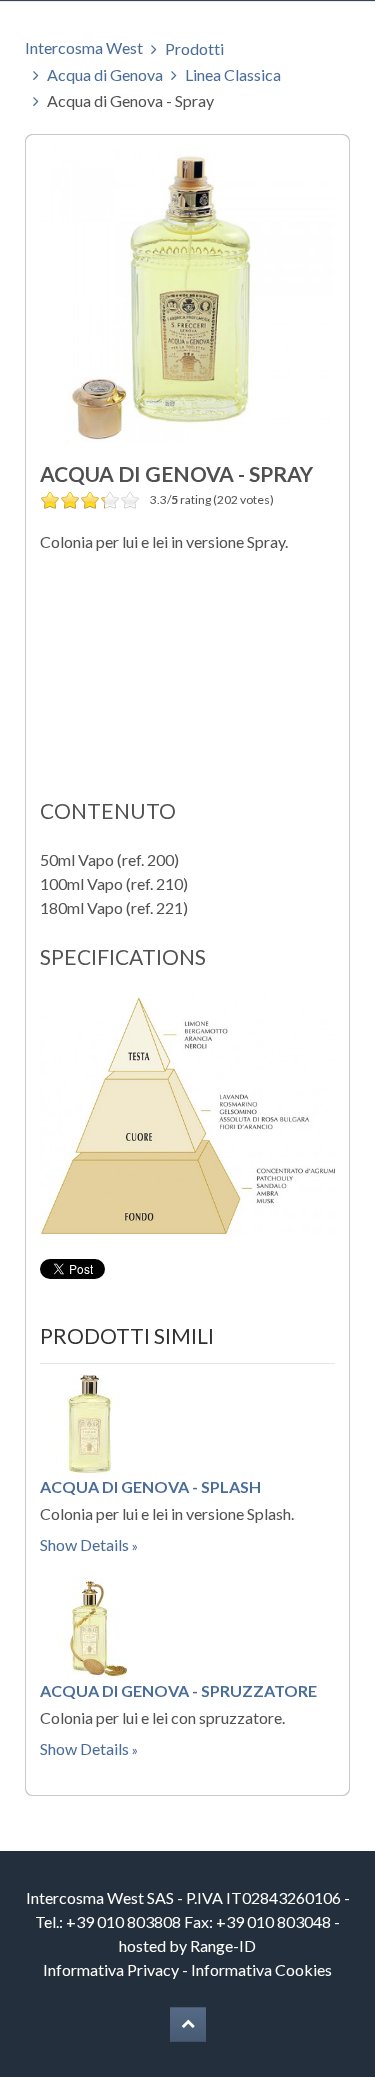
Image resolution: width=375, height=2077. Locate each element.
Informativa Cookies (261, 1969)
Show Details (84, 1544)
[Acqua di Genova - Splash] (90, 1421)
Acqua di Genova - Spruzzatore (178, 1690)
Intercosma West (84, 47)
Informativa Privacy (111, 1969)
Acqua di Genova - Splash (150, 1486)
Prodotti (194, 48)
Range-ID (223, 1945)
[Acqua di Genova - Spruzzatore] (90, 1625)
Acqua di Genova (105, 74)
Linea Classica (233, 74)
